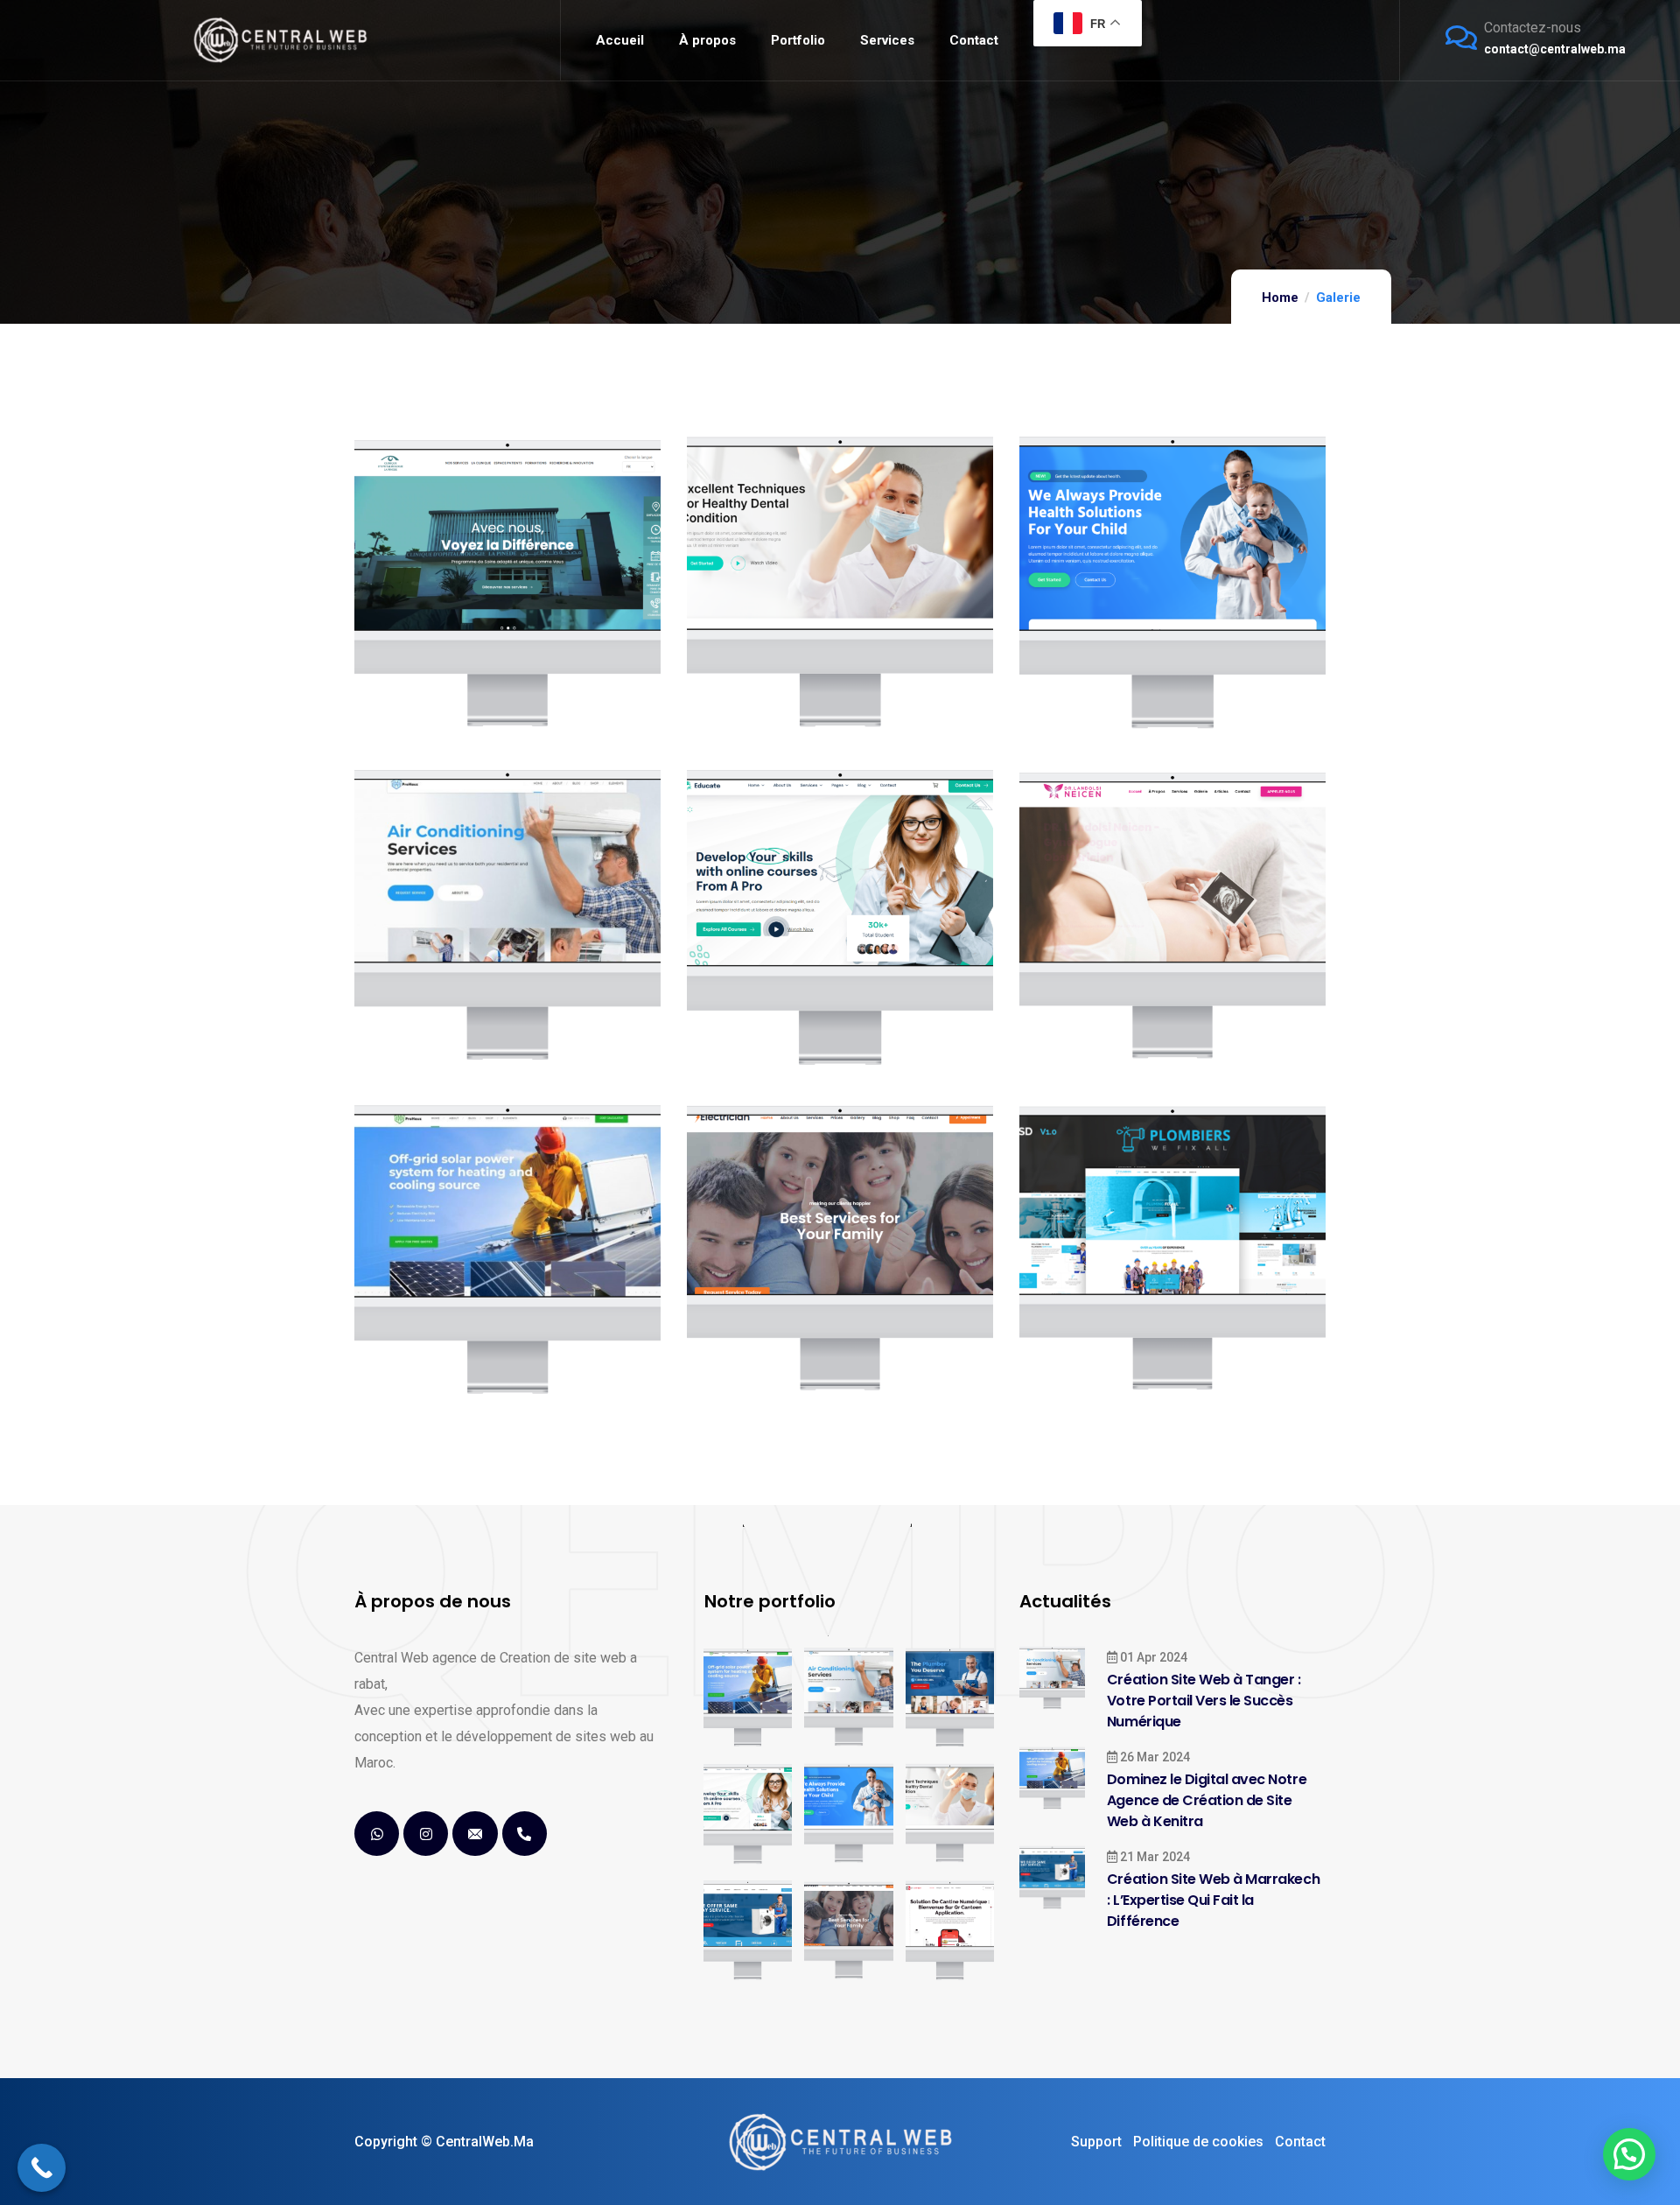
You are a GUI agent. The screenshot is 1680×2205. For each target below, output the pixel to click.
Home (1280, 297)
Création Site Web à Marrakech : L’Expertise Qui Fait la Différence (1213, 1900)
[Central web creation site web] (840, 2142)
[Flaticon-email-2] (475, 1834)
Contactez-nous (1533, 28)
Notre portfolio (770, 1601)
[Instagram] (426, 1834)
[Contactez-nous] (1461, 38)
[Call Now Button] (42, 2168)
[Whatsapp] (377, 1834)
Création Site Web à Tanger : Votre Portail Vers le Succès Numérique (1204, 1701)
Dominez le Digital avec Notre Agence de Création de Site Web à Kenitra (1207, 1800)
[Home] (280, 40)
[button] (1629, 2154)
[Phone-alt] (525, 1834)
